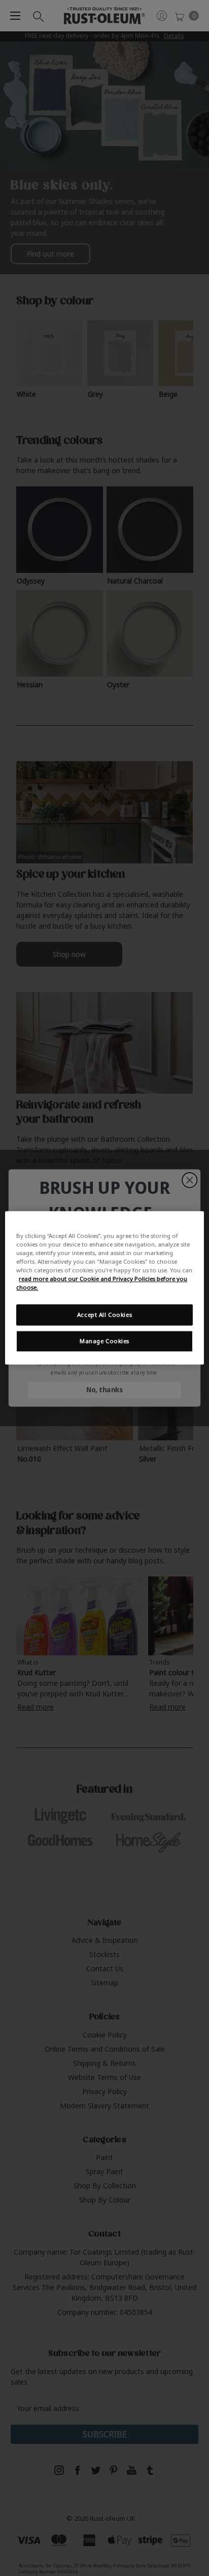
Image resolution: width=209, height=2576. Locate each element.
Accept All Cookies (104, 1315)
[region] (104, 1288)
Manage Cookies (104, 1341)
